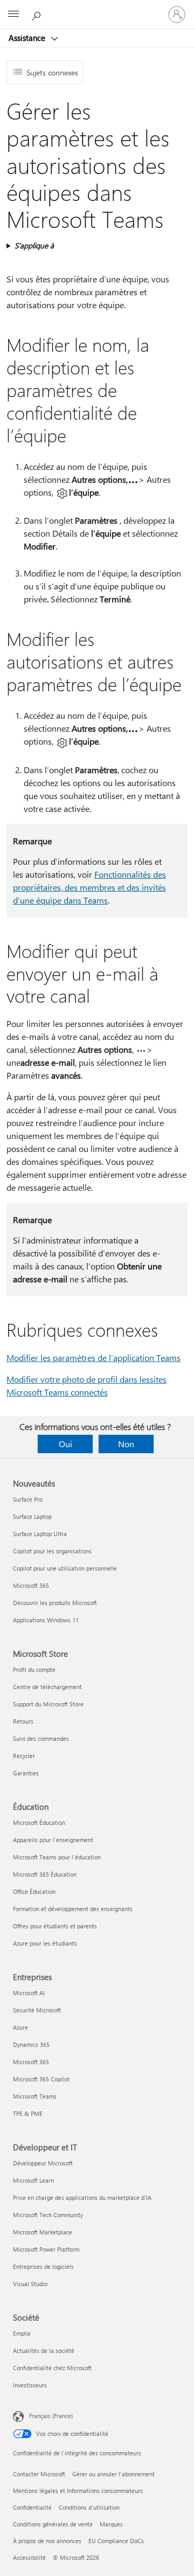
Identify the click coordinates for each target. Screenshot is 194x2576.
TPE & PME (28, 2113)
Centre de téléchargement (47, 1687)
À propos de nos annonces (47, 2541)
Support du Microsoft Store (48, 1704)
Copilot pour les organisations (52, 1551)
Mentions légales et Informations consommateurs (78, 2491)
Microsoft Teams (35, 2096)
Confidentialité (32, 2507)
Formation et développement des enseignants (73, 1909)
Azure (20, 2027)
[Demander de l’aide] (38, 14)
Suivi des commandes (41, 1738)
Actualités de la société (44, 2351)
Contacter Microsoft (39, 2474)
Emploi (22, 2333)
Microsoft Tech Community (48, 2215)
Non (126, 1444)
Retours (23, 1721)
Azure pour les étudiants (45, 1943)
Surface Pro (28, 1499)
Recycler (24, 1756)
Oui (65, 1444)
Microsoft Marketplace (43, 2232)
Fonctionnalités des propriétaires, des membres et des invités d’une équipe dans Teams (89, 887)
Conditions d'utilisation (89, 2507)
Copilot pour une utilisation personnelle (65, 1568)
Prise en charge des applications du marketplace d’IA (82, 2197)
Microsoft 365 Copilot (41, 2079)
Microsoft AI (29, 1993)
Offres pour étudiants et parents (55, 1926)
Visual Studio (30, 2284)
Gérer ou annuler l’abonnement (113, 2474)
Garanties (26, 1773)
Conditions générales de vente (53, 2524)
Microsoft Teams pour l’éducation (57, 1857)
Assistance (28, 38)
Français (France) (51, 2416)
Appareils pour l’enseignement (53, 1840)
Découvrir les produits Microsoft (55, 1603)
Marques (111, 2524)
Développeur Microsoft (43, 2163)
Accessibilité (29, 2557)
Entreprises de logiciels (43, 2266)
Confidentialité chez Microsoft (52, 2368)
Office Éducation (34, 1891)
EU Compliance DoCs (116, 2541)
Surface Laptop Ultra (40, 1534)
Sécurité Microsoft (37, 2010)
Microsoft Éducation (39, 1822)
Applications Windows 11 (46, 1620)
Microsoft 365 (31, 1585)
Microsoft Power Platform (46, 2249)
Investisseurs (30, 2385)
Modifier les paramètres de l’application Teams (93, 1358)
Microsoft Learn (33, 2180)
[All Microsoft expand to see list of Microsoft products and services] (13, 15)
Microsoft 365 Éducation (45, 1874)
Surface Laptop (32, 1516)
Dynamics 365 (31, 2044)
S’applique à (34, 245)
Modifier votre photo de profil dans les (78, 1379)
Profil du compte (34, 1669)
